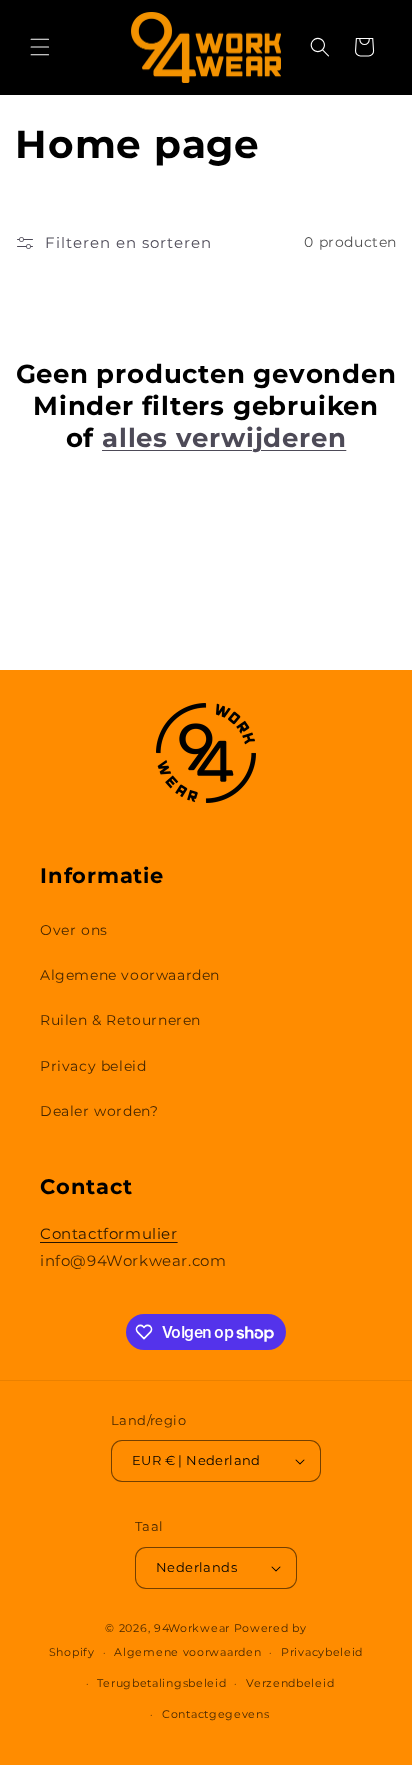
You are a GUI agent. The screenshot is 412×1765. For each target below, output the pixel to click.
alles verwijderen (224, 438)
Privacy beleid (93, 1066)
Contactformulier (109, 1233)
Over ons (74, 930)
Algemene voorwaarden (130, 975)
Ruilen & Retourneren (120, 1020)
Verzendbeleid (290, 1683)
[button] (40, 47)
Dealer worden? (99, 1111)
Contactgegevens (216, 1714)
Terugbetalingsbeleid (161, 1683)
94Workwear (192, 1628)
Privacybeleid (322, 1652)
